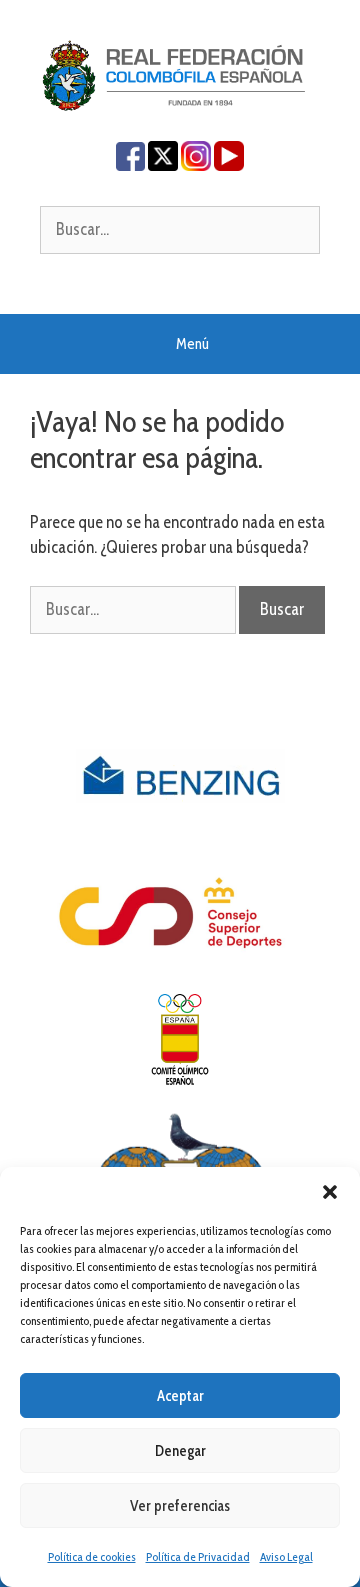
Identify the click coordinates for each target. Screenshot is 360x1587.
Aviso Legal (286, 1556)
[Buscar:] (180, 229)
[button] (330, 1192)
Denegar (180, 1451)
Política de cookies (92, 1556)
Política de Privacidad (198, 1556)
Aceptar (180, 1396)
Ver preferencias (180, 1506)
